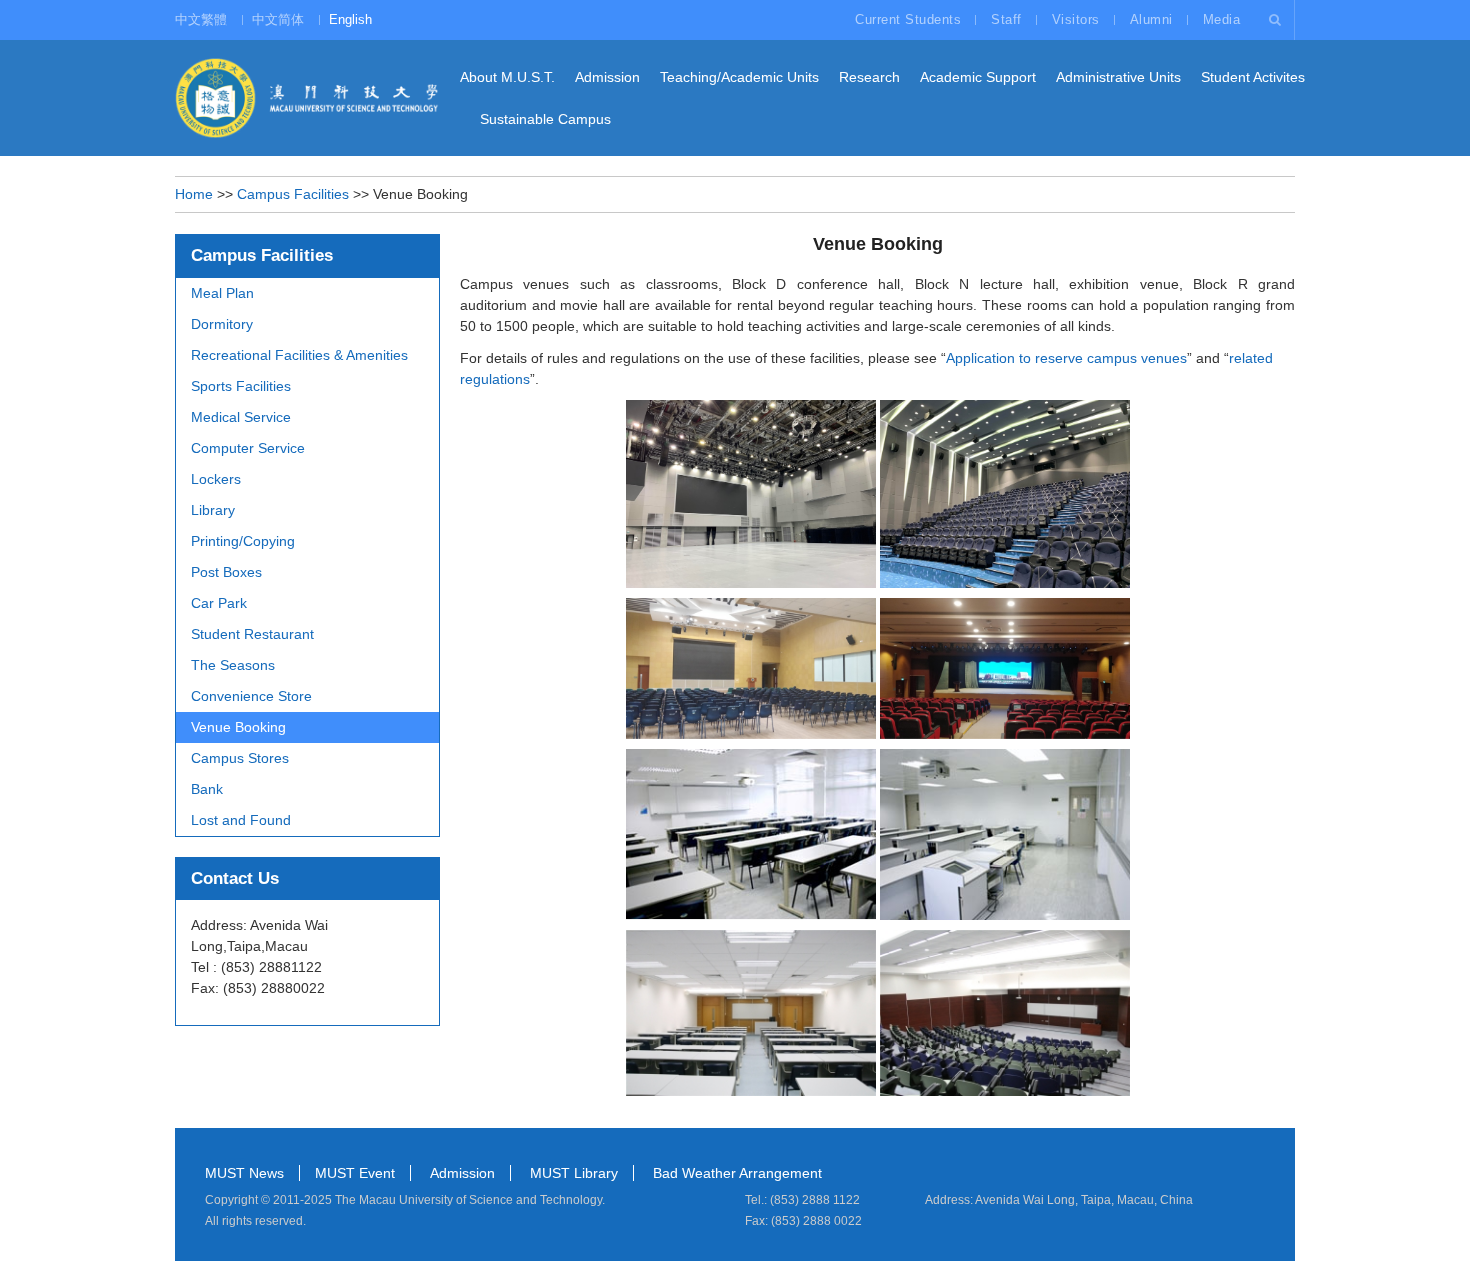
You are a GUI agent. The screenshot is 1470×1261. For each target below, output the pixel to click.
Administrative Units (1118, 77)
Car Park (219, 603)
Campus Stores (240, 758)
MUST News (244, 1173)
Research (869, 77)
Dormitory (222, 324)
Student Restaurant (252, 634)
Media (1222, 19)
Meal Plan (222, 293)
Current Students (908, 19)
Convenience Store (251, 696)
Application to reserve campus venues (1066, 358)
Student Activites (1253, 77)
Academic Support (978, 77)
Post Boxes (226, 572)
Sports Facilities (241, 386)
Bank (207, 789)
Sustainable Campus (545, 119)
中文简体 (278, 19)
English (350, 19)
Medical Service (241, 417)
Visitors (1076, 19)
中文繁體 (201, 19)
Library (213, 510)
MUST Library (574, 1173)
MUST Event (355, 1173)
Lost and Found (241, 820)
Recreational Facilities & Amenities (299, 355)
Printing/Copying (243, 541)
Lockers (216, 479)
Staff (1006, 19)
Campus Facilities (293, 194)
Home (194, 194)
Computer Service (248, 448)
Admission (607, 77)
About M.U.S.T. (507, 77)
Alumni (1151, 19)
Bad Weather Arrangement (737, 1173)
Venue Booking (238, 727)
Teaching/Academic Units (739, 77)
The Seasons (233, 665)
